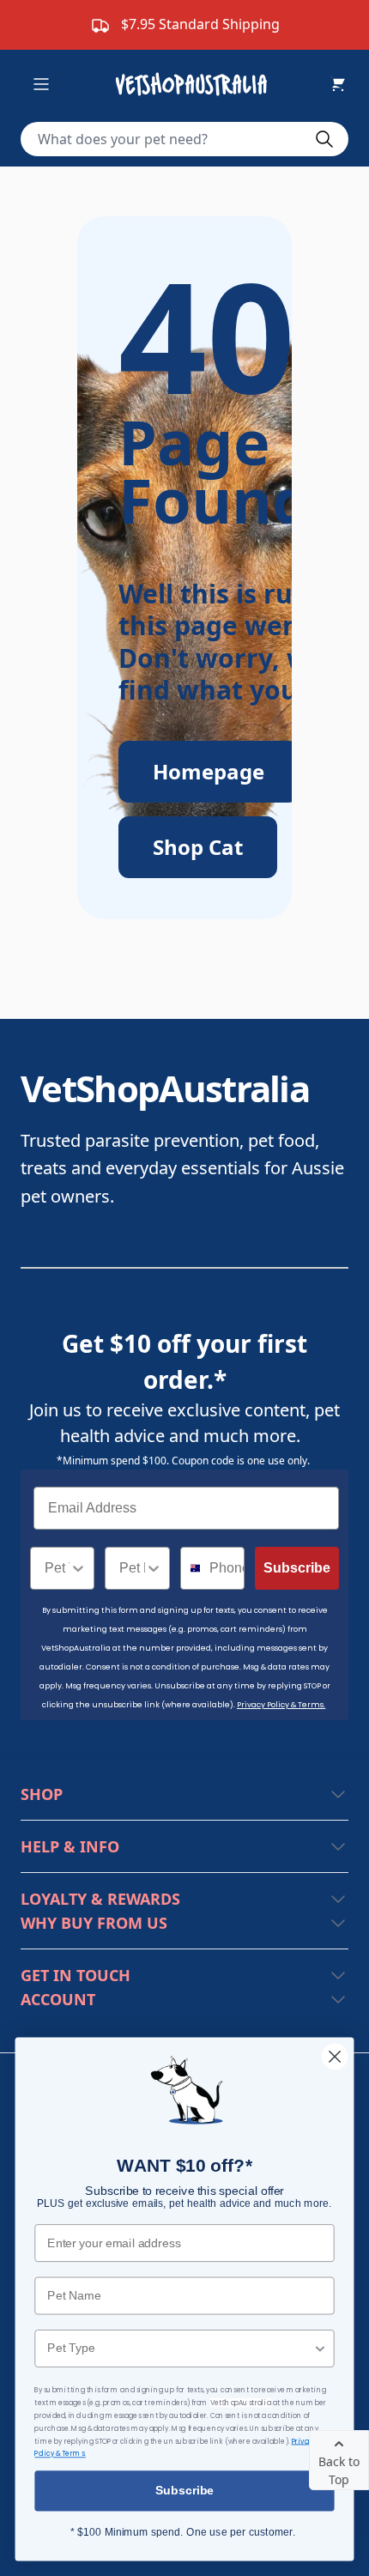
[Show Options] (78, 1568)
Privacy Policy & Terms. (281, 1705)
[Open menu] (41, 84)
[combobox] (57, 1568)
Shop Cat (198, 847)
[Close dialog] (335, 2057)
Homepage (209, 771)
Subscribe (297, 1568)
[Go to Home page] (195, 84)
